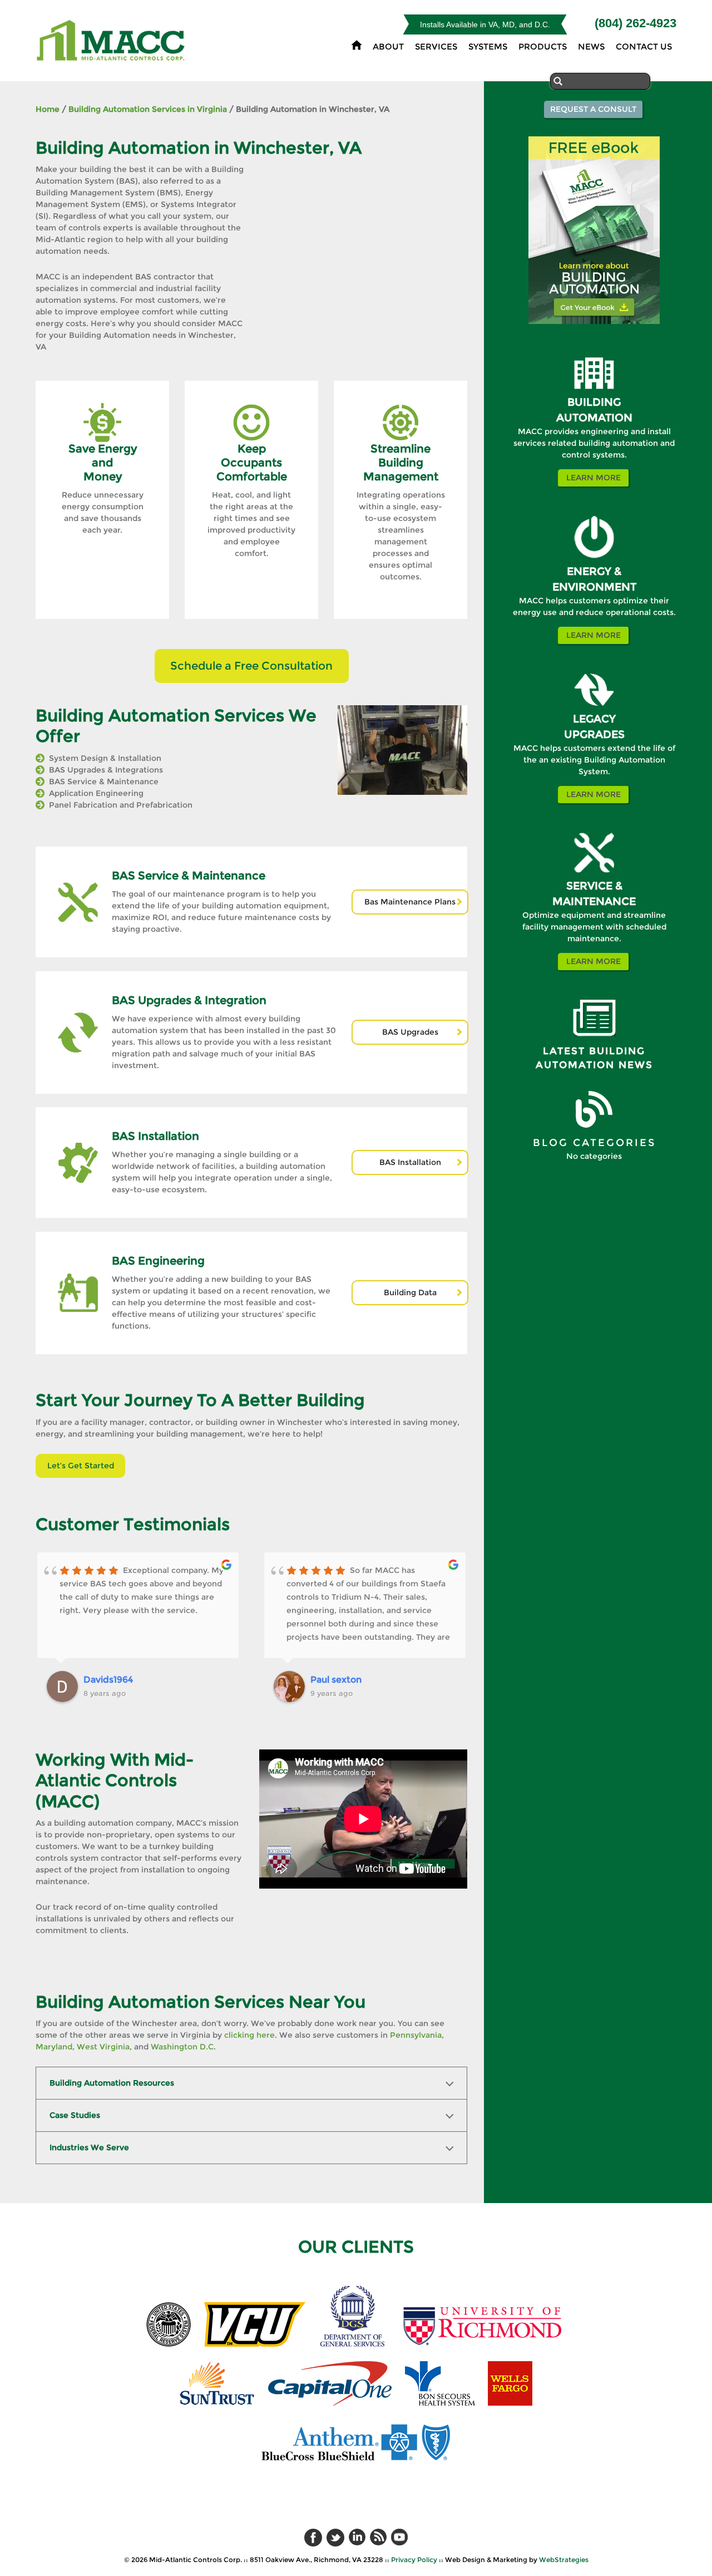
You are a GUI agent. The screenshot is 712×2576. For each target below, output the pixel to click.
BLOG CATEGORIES (594, 1143)
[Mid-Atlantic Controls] (112, 55)
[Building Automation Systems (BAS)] (594, 392)
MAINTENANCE (594, 901)
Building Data (410, 1292)
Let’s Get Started (81, 1466)
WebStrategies (564, 2560)
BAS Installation (410, 1162)
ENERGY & (594, 571)
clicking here (249, 2035)
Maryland (54, 2047)
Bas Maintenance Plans (410, 902)
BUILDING (594, 402)
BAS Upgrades (410, 1032)
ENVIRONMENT (594, 587)
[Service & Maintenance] (594, 876)
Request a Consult (593, 109)
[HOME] (357, 45)
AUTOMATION (594, 418)
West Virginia (103, 2047)
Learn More (594, 478)
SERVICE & (594, 886)
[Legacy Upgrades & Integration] (594, 709)
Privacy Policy (414, 2560)
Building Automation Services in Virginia (148, 109)
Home (48, 109)
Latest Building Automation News (594, 1058)
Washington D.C (182, 2047)
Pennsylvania (416, 2035)
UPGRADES (594, 734)
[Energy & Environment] (594, 561)
